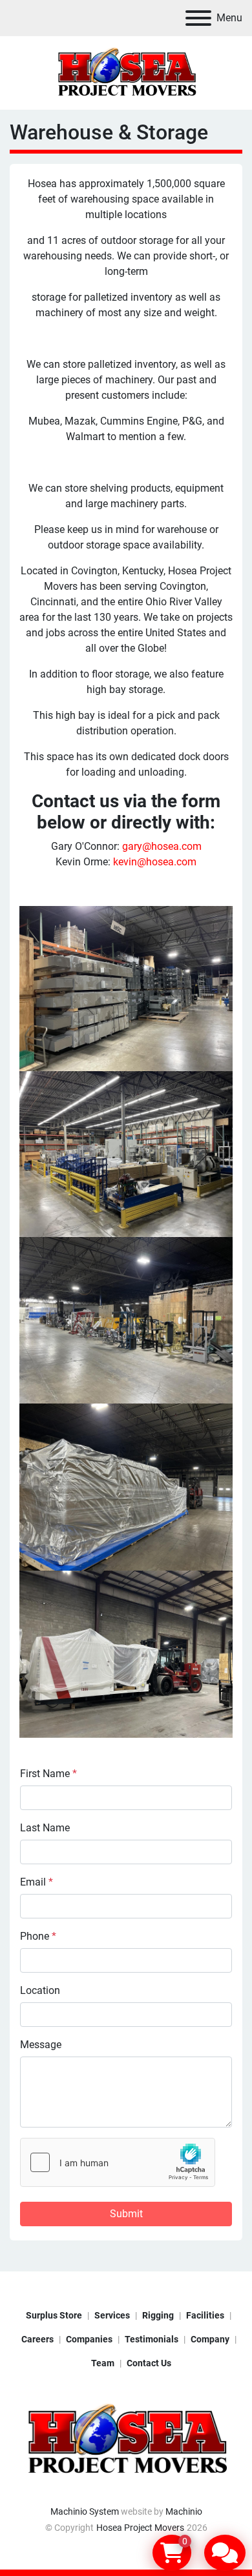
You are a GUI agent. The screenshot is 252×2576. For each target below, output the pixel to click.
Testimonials (152, 2339)
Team (103, 2363)
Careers (37, 2339)
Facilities (205, 2315)
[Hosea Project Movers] (126, 2439)
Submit (126, 2214)
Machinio (184, 2511)
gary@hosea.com (162, 846)
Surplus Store (54, 2315)
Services (112, 2315)
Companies (89, 2339)
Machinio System (85, 2511)
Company (210, 2339)
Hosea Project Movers (140, 2528)
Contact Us (149, 2363)
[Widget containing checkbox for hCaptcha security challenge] (118, 2162)
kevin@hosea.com (155, 862)
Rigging (158, 2315)
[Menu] (198, 18)
